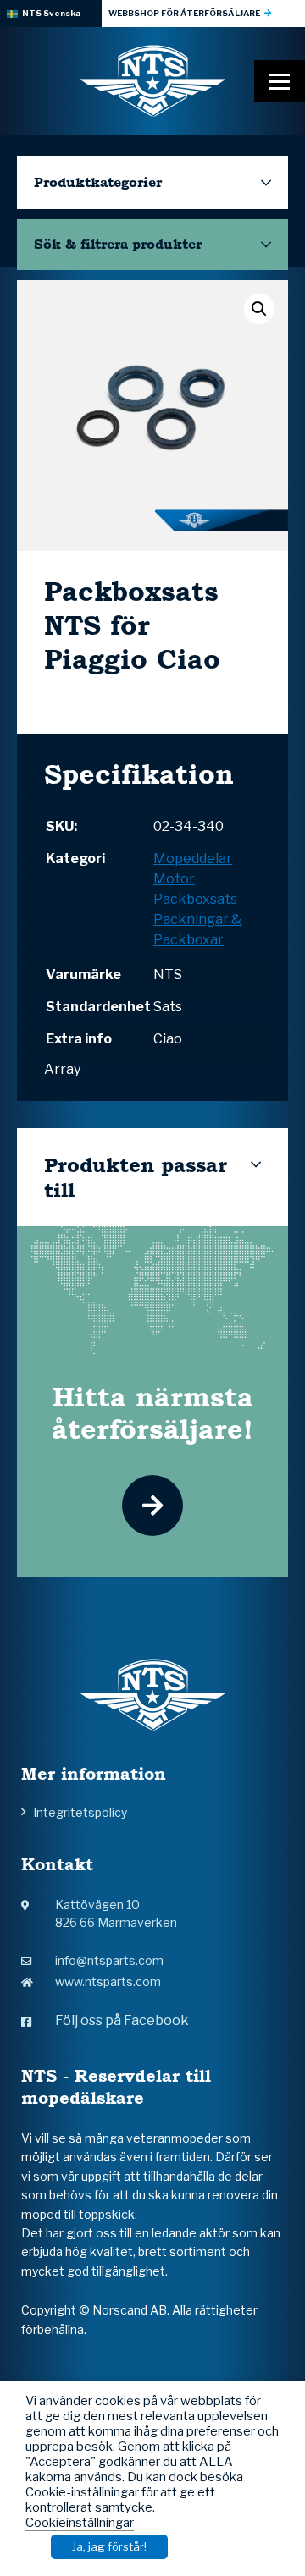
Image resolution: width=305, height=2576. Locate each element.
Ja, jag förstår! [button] (109, 2546)
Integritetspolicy (80, 1812)
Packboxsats (195, 899)
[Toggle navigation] (280, 81)
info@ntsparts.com (109, 1960)
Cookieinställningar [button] (80, 2523)
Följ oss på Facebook (122, 2020)
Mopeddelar (193, 859)
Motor (174, 879)
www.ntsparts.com (108, 1982)
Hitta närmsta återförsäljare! (152, 1412)
